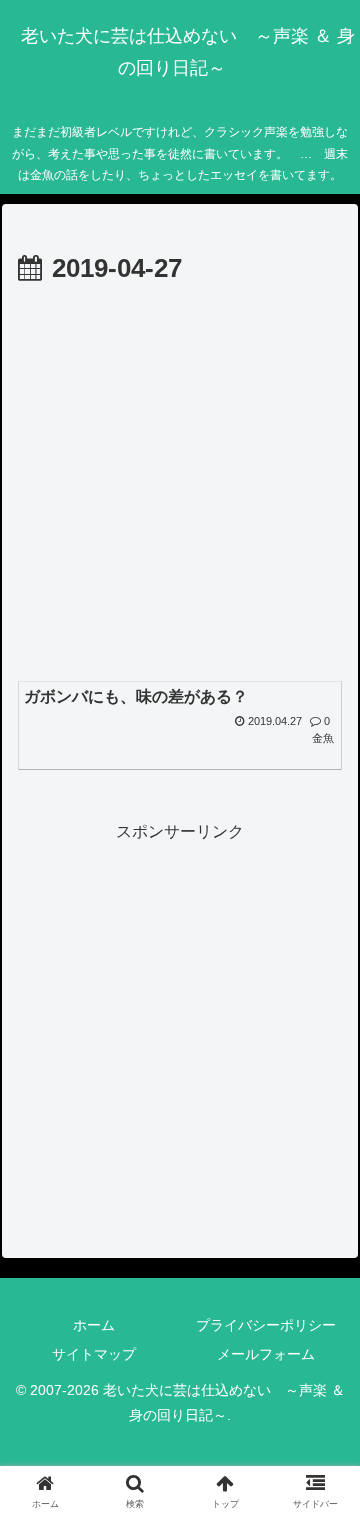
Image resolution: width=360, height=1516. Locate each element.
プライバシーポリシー (266, 1325)
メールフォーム (266, 1354)
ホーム (94, 1325)
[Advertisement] (180, 482)
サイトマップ (94, 1354)
